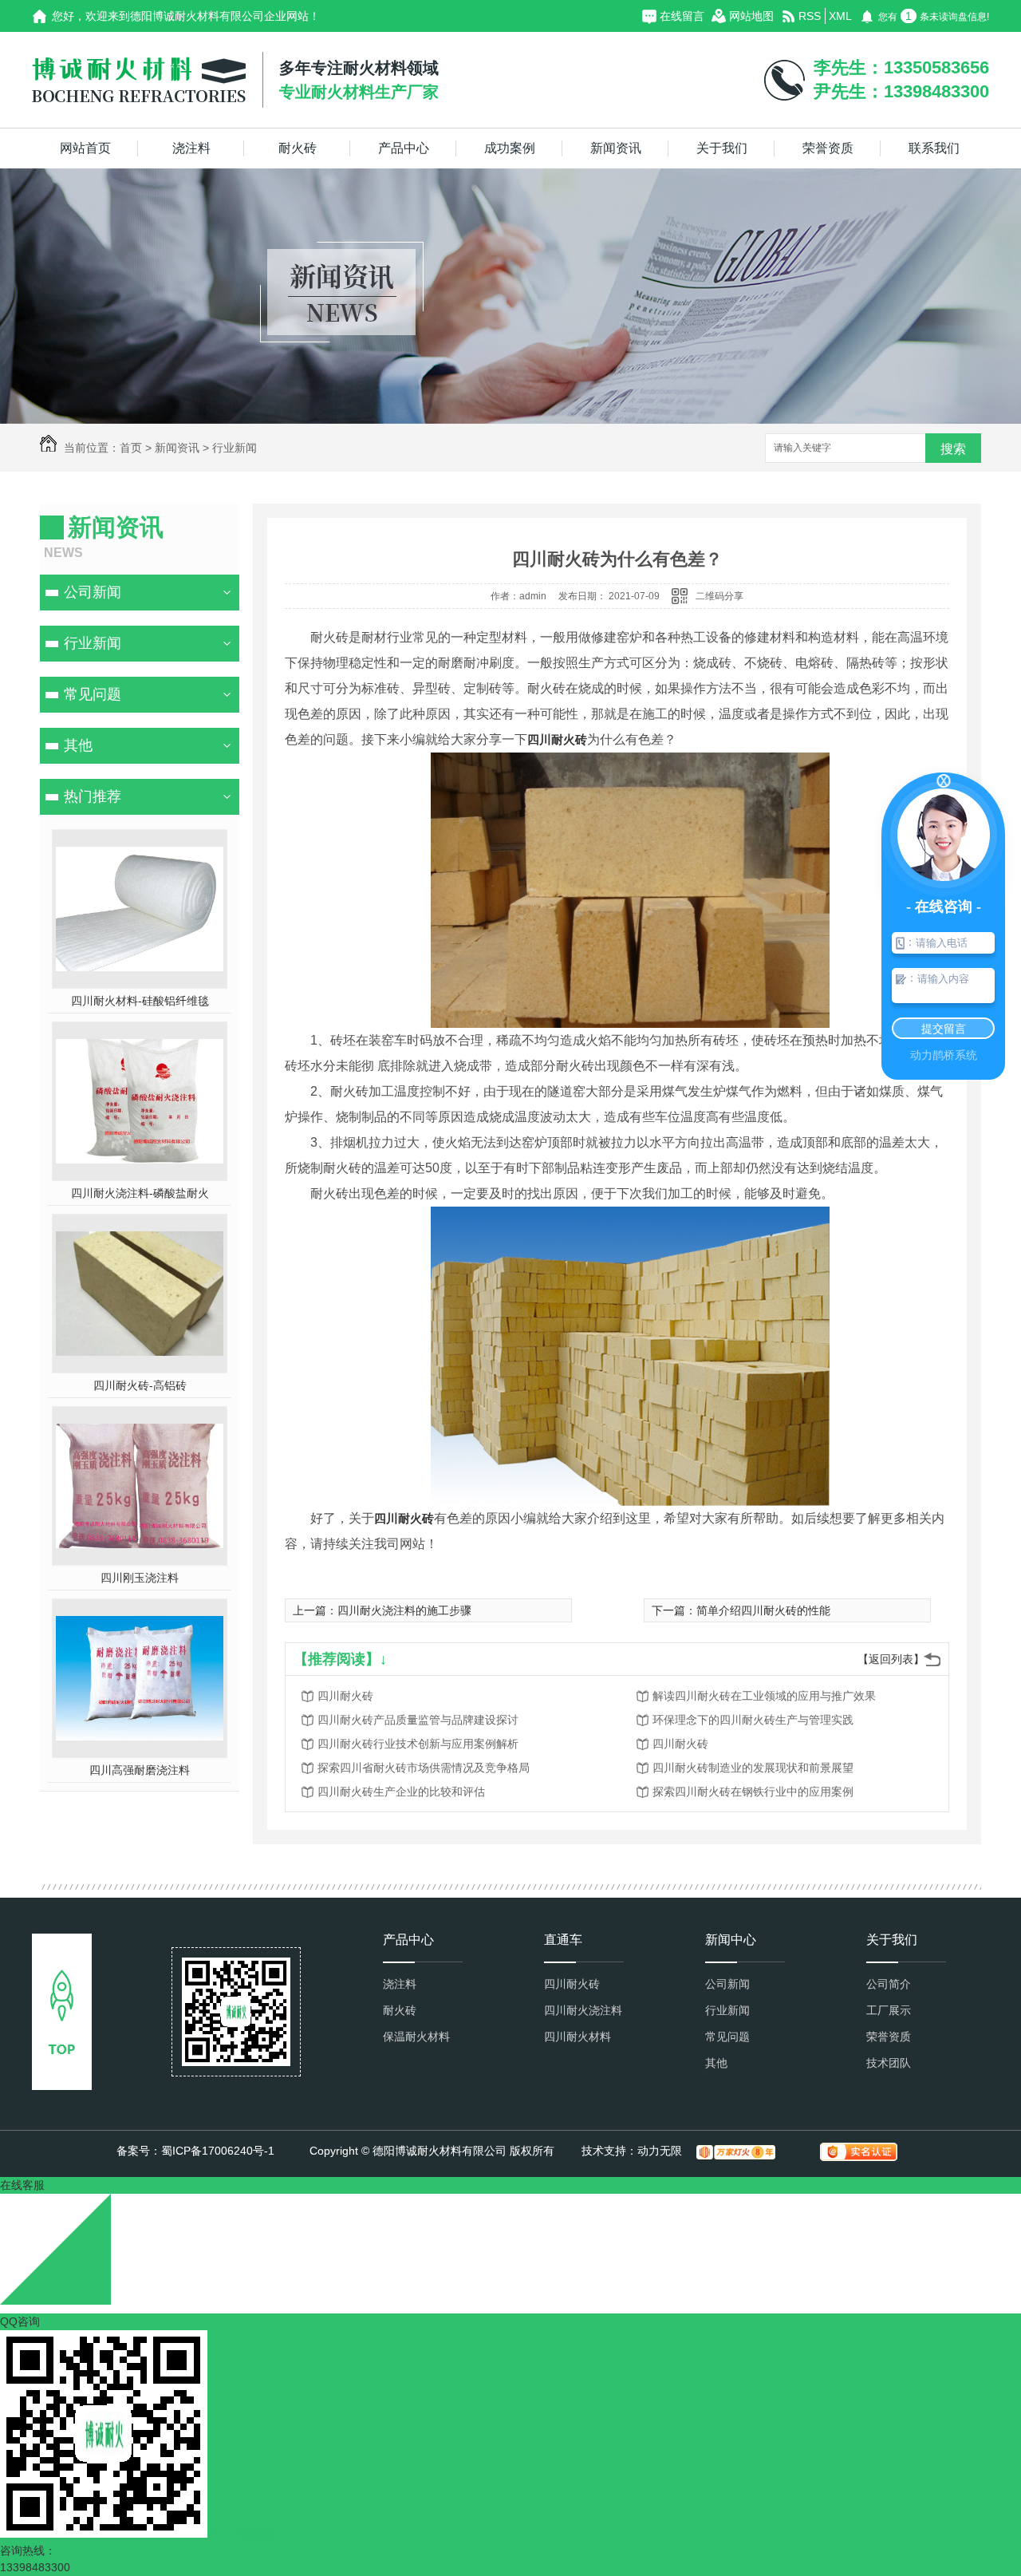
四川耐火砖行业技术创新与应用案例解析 (418, 1744)
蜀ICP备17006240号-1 (218, 2151)
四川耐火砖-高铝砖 (140, 1385)
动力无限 (660, 2151)
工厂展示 (889, 2010)
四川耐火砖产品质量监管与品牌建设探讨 (418, 1720)
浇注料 (191, 148)
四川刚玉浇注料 (140, 1578)
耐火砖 (298, 148)
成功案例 (510, 148)
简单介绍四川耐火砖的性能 (763, 1610)
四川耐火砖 (345, 1696)
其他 (78, 745)
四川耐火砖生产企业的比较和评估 (401, 1792)
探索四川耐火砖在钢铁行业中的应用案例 (753, 1792)
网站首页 (85, 148)
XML (840, 16)
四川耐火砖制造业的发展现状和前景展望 (753, 1768)
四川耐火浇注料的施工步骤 (404, 1610)
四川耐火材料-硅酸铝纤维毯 (140, 1001)
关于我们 (722, 148)
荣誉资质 (828, 148)
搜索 (953, 449)
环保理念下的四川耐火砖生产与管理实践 (753, 1720)
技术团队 (889, 2063)
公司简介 (889, 1984)
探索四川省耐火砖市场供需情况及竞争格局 (424, 1768)
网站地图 (751, 16)
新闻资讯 (616, 148)
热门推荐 (93, 796)
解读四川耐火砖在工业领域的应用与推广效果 (764, 1696)
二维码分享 (719, 596)
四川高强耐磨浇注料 (140, 1770)
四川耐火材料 (578, 2037)
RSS (810, 16)
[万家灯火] (736, 2152)
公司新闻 (93, 592)
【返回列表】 (891, 1659)
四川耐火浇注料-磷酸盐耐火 (140, 1193)
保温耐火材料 (416, 2037)
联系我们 (934, 148)
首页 (131, 448)
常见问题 (93, 694)
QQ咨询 (20, 2321)
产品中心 (404, 148)
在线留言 (682, 16)
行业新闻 (235, 448)
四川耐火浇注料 (583, 2010)
